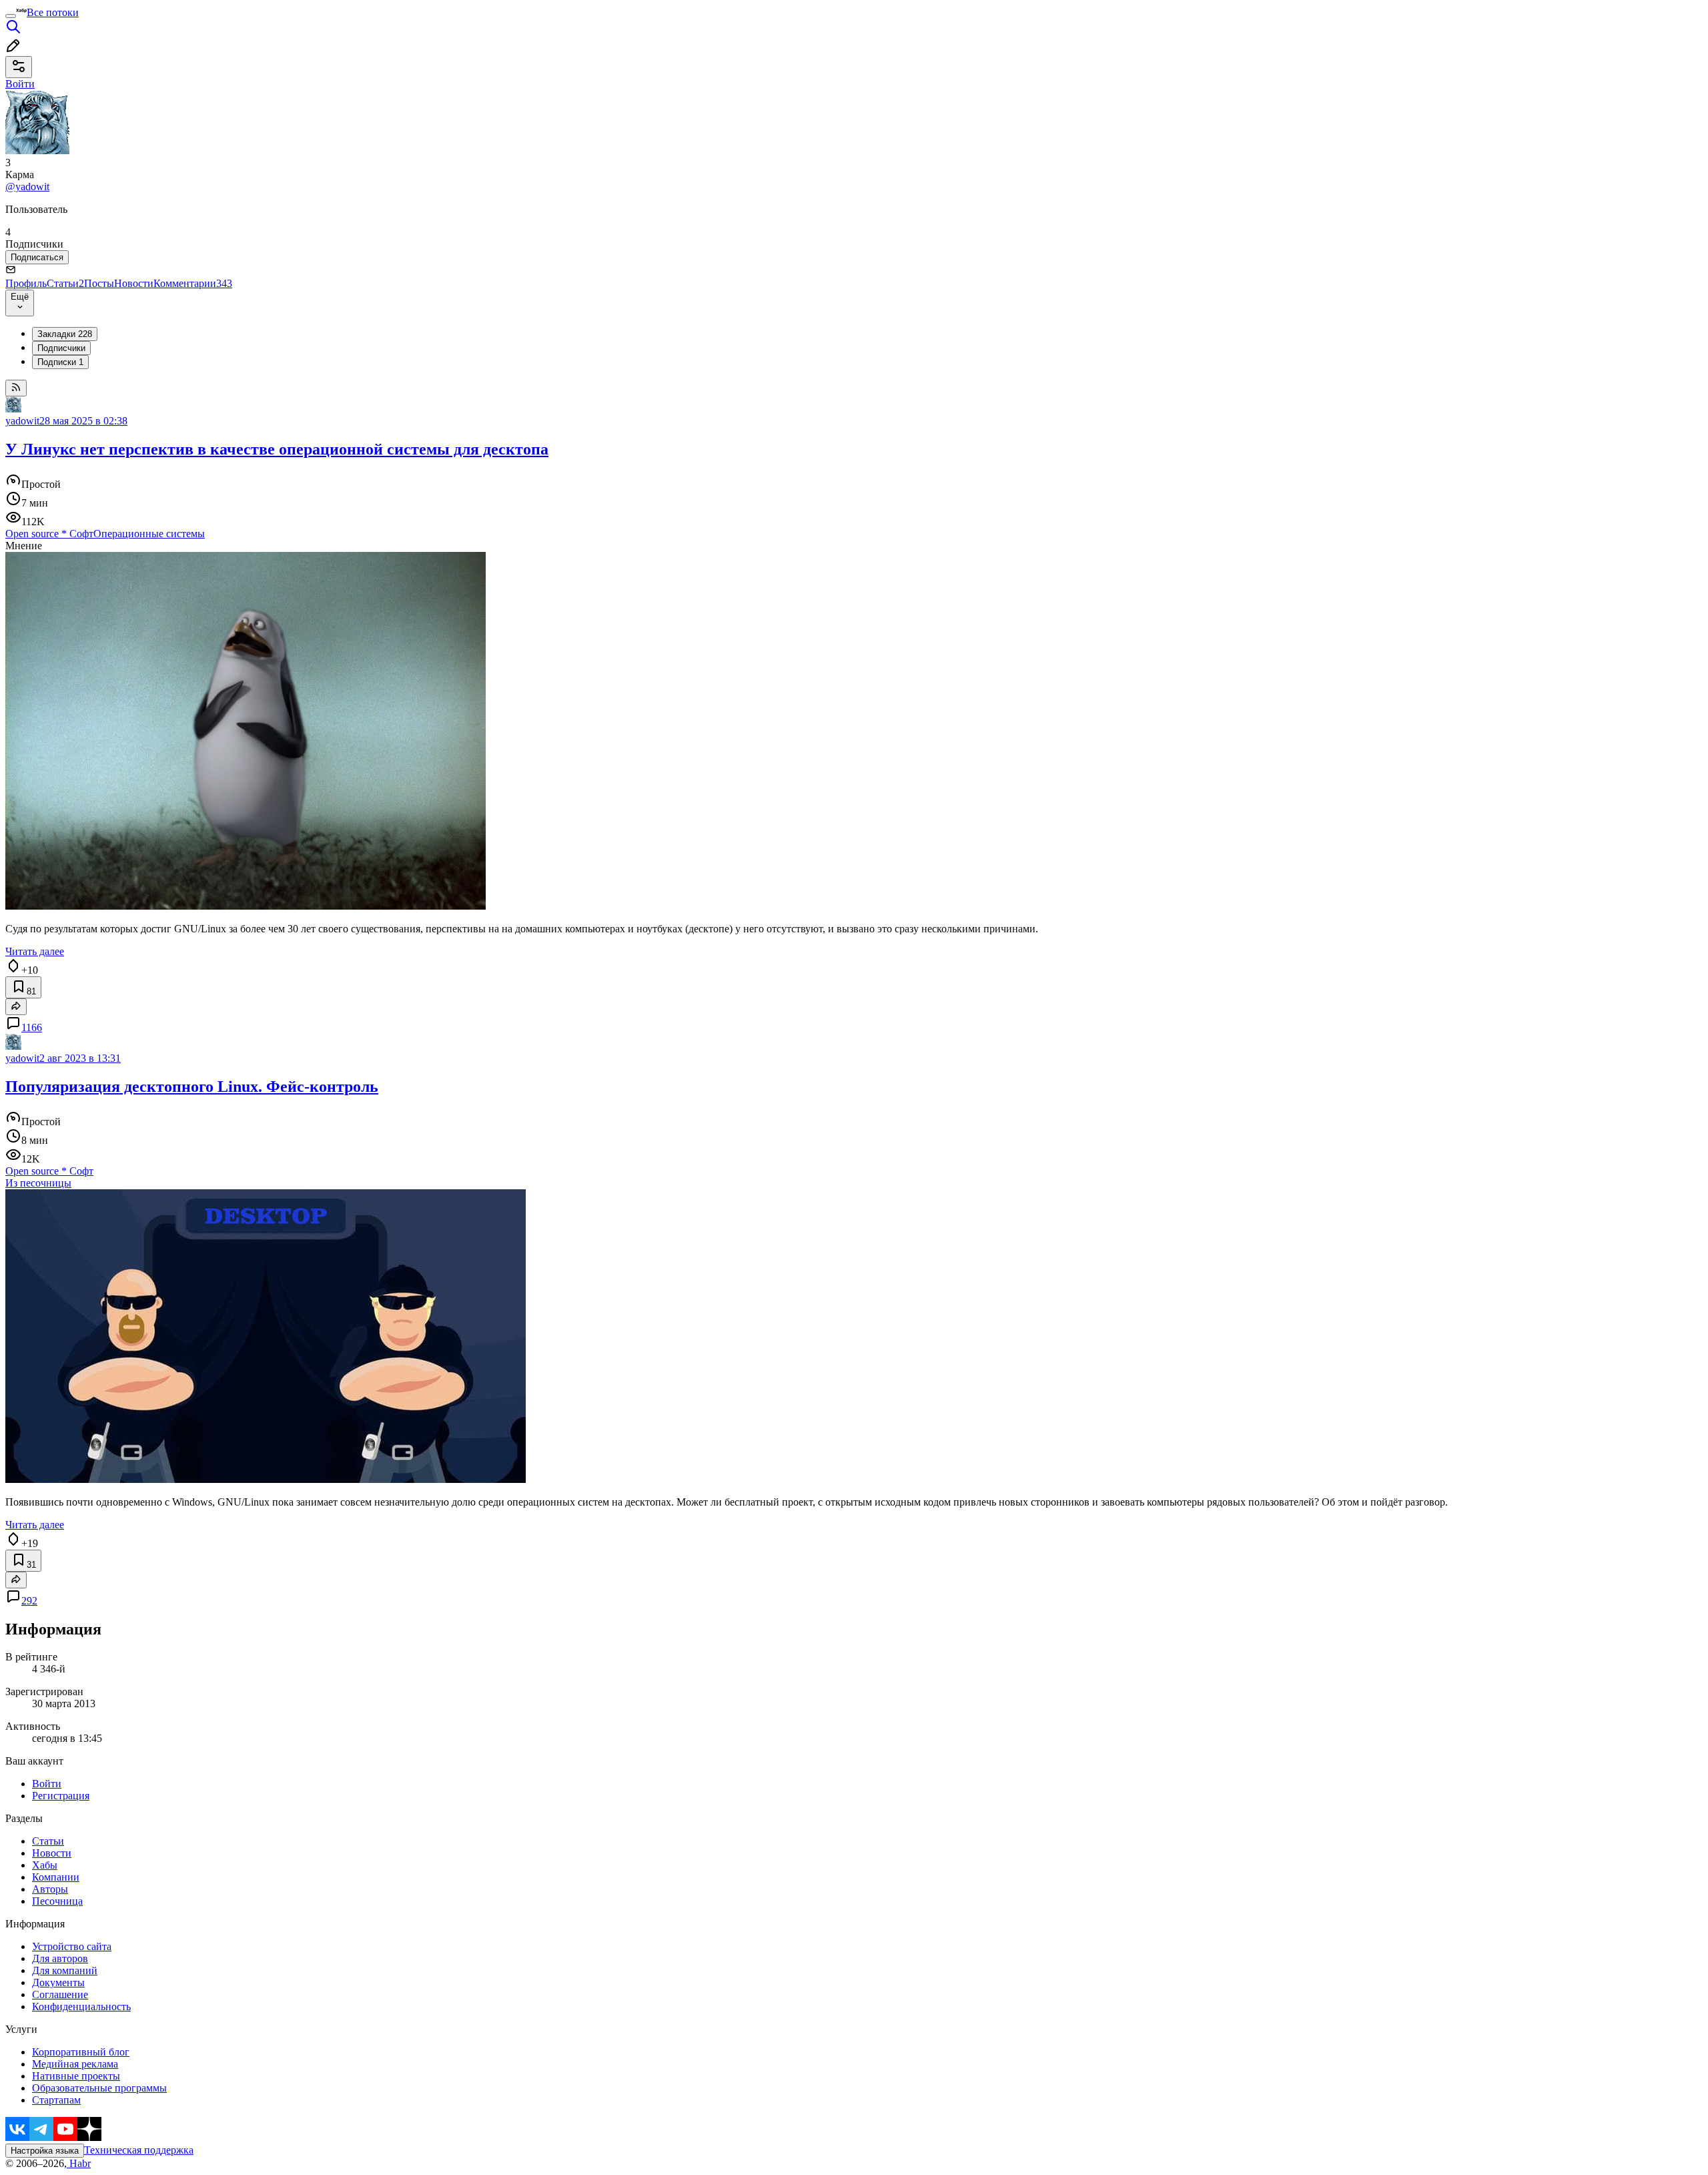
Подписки (60, 362)
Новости (134, 283)
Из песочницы (38, 1183)
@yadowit (27, 187)
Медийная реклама (75, 2064)
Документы (58, 1982)
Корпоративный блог (81, 2052)
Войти (47, 1784)
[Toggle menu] (11, 16)
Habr (79, 2163)
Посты (99, 283)
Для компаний (65, 1970)
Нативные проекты (76, 2076)
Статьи (65, 283)
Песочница (57, 1901)
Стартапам (56, 2100)
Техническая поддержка (139, 2150)
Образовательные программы (99, 2088)
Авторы (50, 1889)
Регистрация (61, 1796)
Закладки (65, 334)
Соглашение (60, 1994)
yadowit (22, 421)
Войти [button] (20, 84)
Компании (56, 1877)
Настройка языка (45, 2151)
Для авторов (60, 1958)
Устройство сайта (72, 1946)
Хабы (45, 1865)
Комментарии (193, 283)
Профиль (26, 283)
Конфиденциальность (81, 2006)
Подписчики (61, 348)
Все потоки (53, 12)
